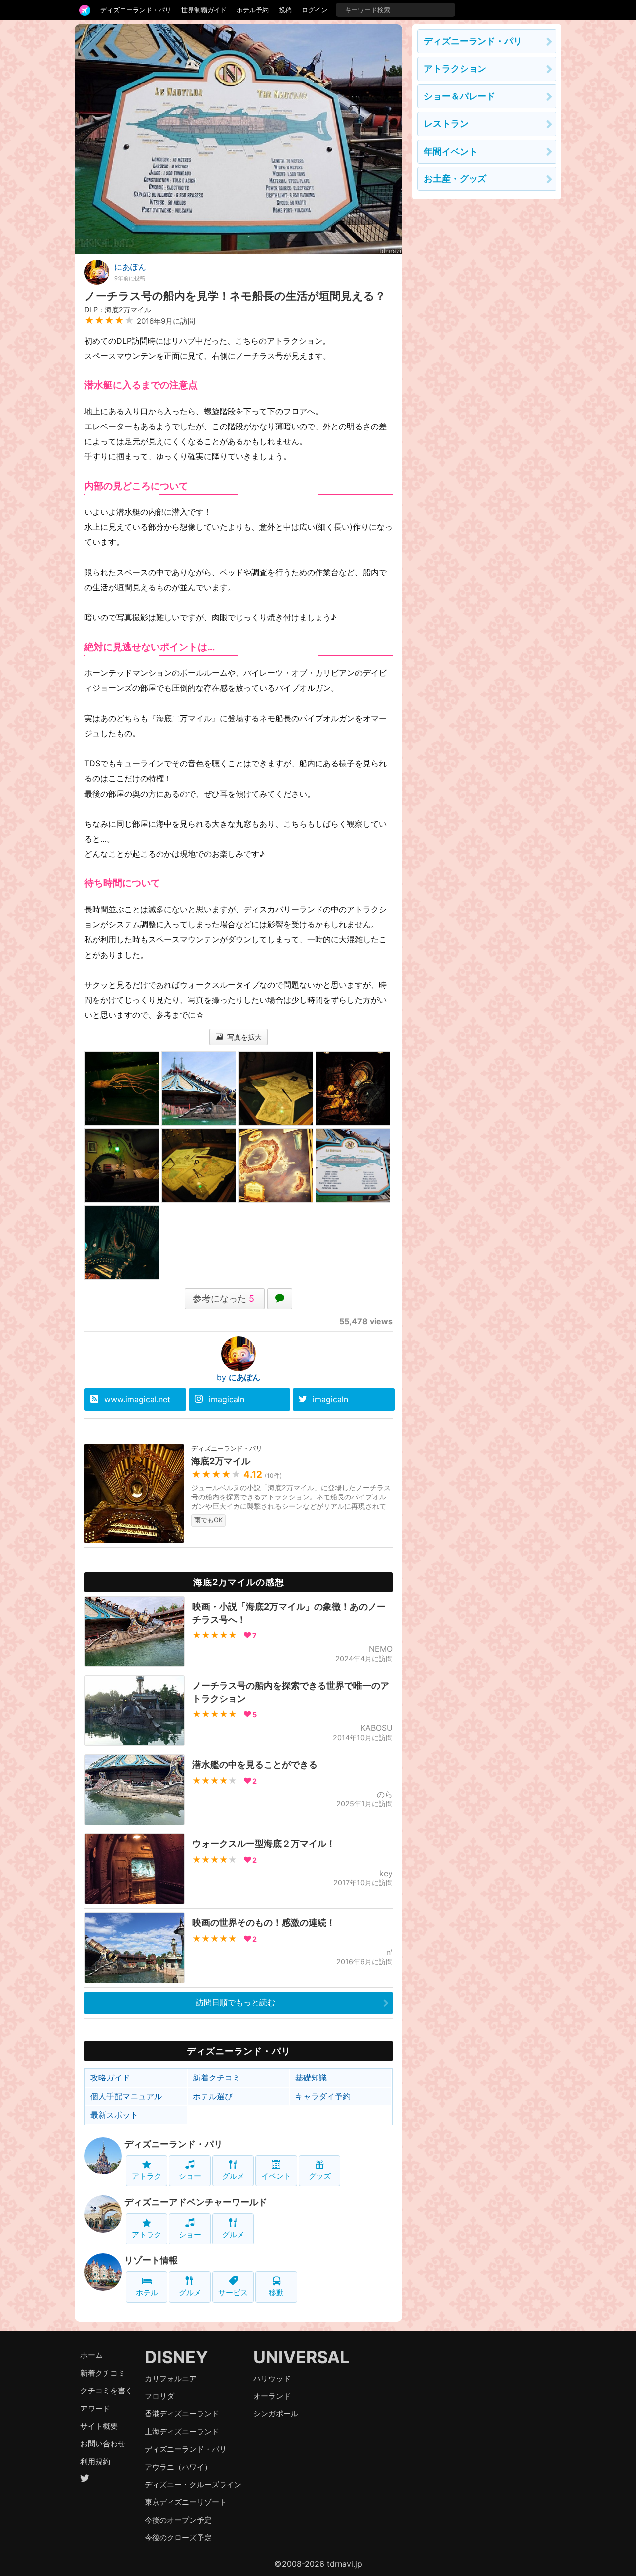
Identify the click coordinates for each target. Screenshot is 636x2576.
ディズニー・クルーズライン (193, 2484)
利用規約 (95, 2461)
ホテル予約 (253, 10)
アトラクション (455, 68)
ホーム (92, 2355)
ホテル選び (213, 2096)
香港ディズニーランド (182, 2414)
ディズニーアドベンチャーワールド (196, 2202)
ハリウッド (272, 2378)
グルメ (233, 2176)
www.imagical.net (137, 1399)
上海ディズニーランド (182, 2432)
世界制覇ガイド (204, 10)
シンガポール (276, 2414)
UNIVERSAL (301, 2357)
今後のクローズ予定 (178, 2537)
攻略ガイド (110, 2077)
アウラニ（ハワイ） (178, 2467)
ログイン (315, 10)
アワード (95, 2408)
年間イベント (451, 151)
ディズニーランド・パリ (136, 10)
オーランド (272, 2396)
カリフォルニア (171, 2378)
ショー (190, 2176)
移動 (276, 2292)
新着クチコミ (217, 2077)
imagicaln (227, 1399)
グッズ (320, 2176)
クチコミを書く (107, 2390)
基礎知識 (311, 2077)
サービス (233, 2292)
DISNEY (176, 2357)
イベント (276, 2176)
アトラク (147, 2176)
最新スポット (114, 2115)
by (238, 1377)
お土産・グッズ (455, 179)
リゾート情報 (151, 2260)
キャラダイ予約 (323, 2096)
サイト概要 (99, 2426)
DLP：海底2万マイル (118, 309)
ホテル (147, 2292)
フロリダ (159, 2396)
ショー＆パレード (460, 96)
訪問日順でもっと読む (236, 2002)
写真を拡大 (243, 1037)
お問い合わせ (103, 2444)
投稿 (285, 10)
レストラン (446, 124)
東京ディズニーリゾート (186, 2502)
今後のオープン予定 (178, 2520)
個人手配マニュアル (126, 2096)
